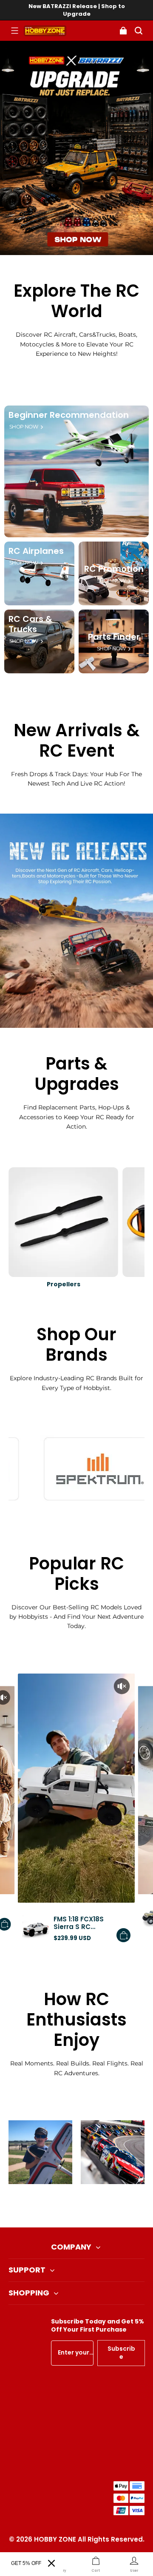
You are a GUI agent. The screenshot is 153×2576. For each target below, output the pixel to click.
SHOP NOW (24, 427)
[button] (14, 31)
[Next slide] (91, 2206)
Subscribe (121, 2353)
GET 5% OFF (26, 2563)
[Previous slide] (62, 2206)
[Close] (51, 2563)
